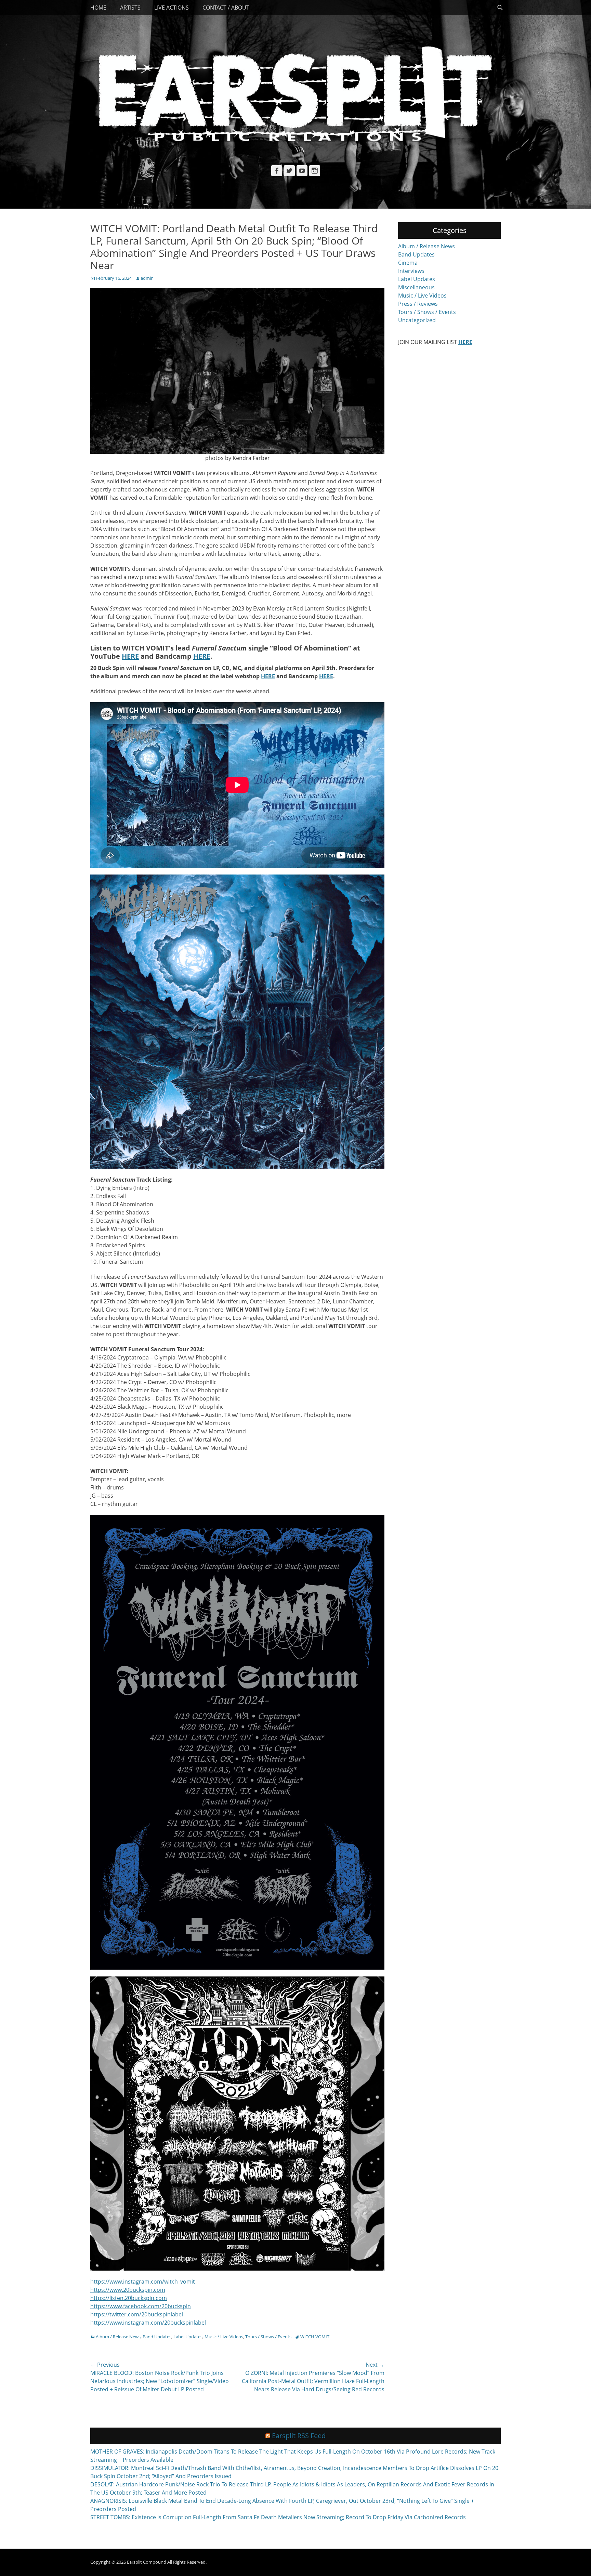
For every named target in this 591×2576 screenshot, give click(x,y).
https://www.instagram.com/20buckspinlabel (148, 2323)
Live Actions (172, 8)
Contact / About (226, 8)
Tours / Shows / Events (268, 2337)
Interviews (411, 271)
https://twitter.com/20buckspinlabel (137, 2314)
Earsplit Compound (147, 2562)
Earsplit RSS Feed (299, 2436)
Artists (130, 8)
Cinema (408, 263)
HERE (130, 656)
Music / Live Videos (224, 2337)
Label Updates (188, 2337)
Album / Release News (118, 2337)
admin (147, 278)
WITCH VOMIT (315, 2337)
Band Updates (157, 2337)
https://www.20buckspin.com (128, 2290)
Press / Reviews (418, 304)
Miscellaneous (416, 287)
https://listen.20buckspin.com (129, 2298)
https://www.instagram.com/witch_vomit (143, 2282)
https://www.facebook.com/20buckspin (141, 2306)
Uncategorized (417, 320)
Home (98, 8)
